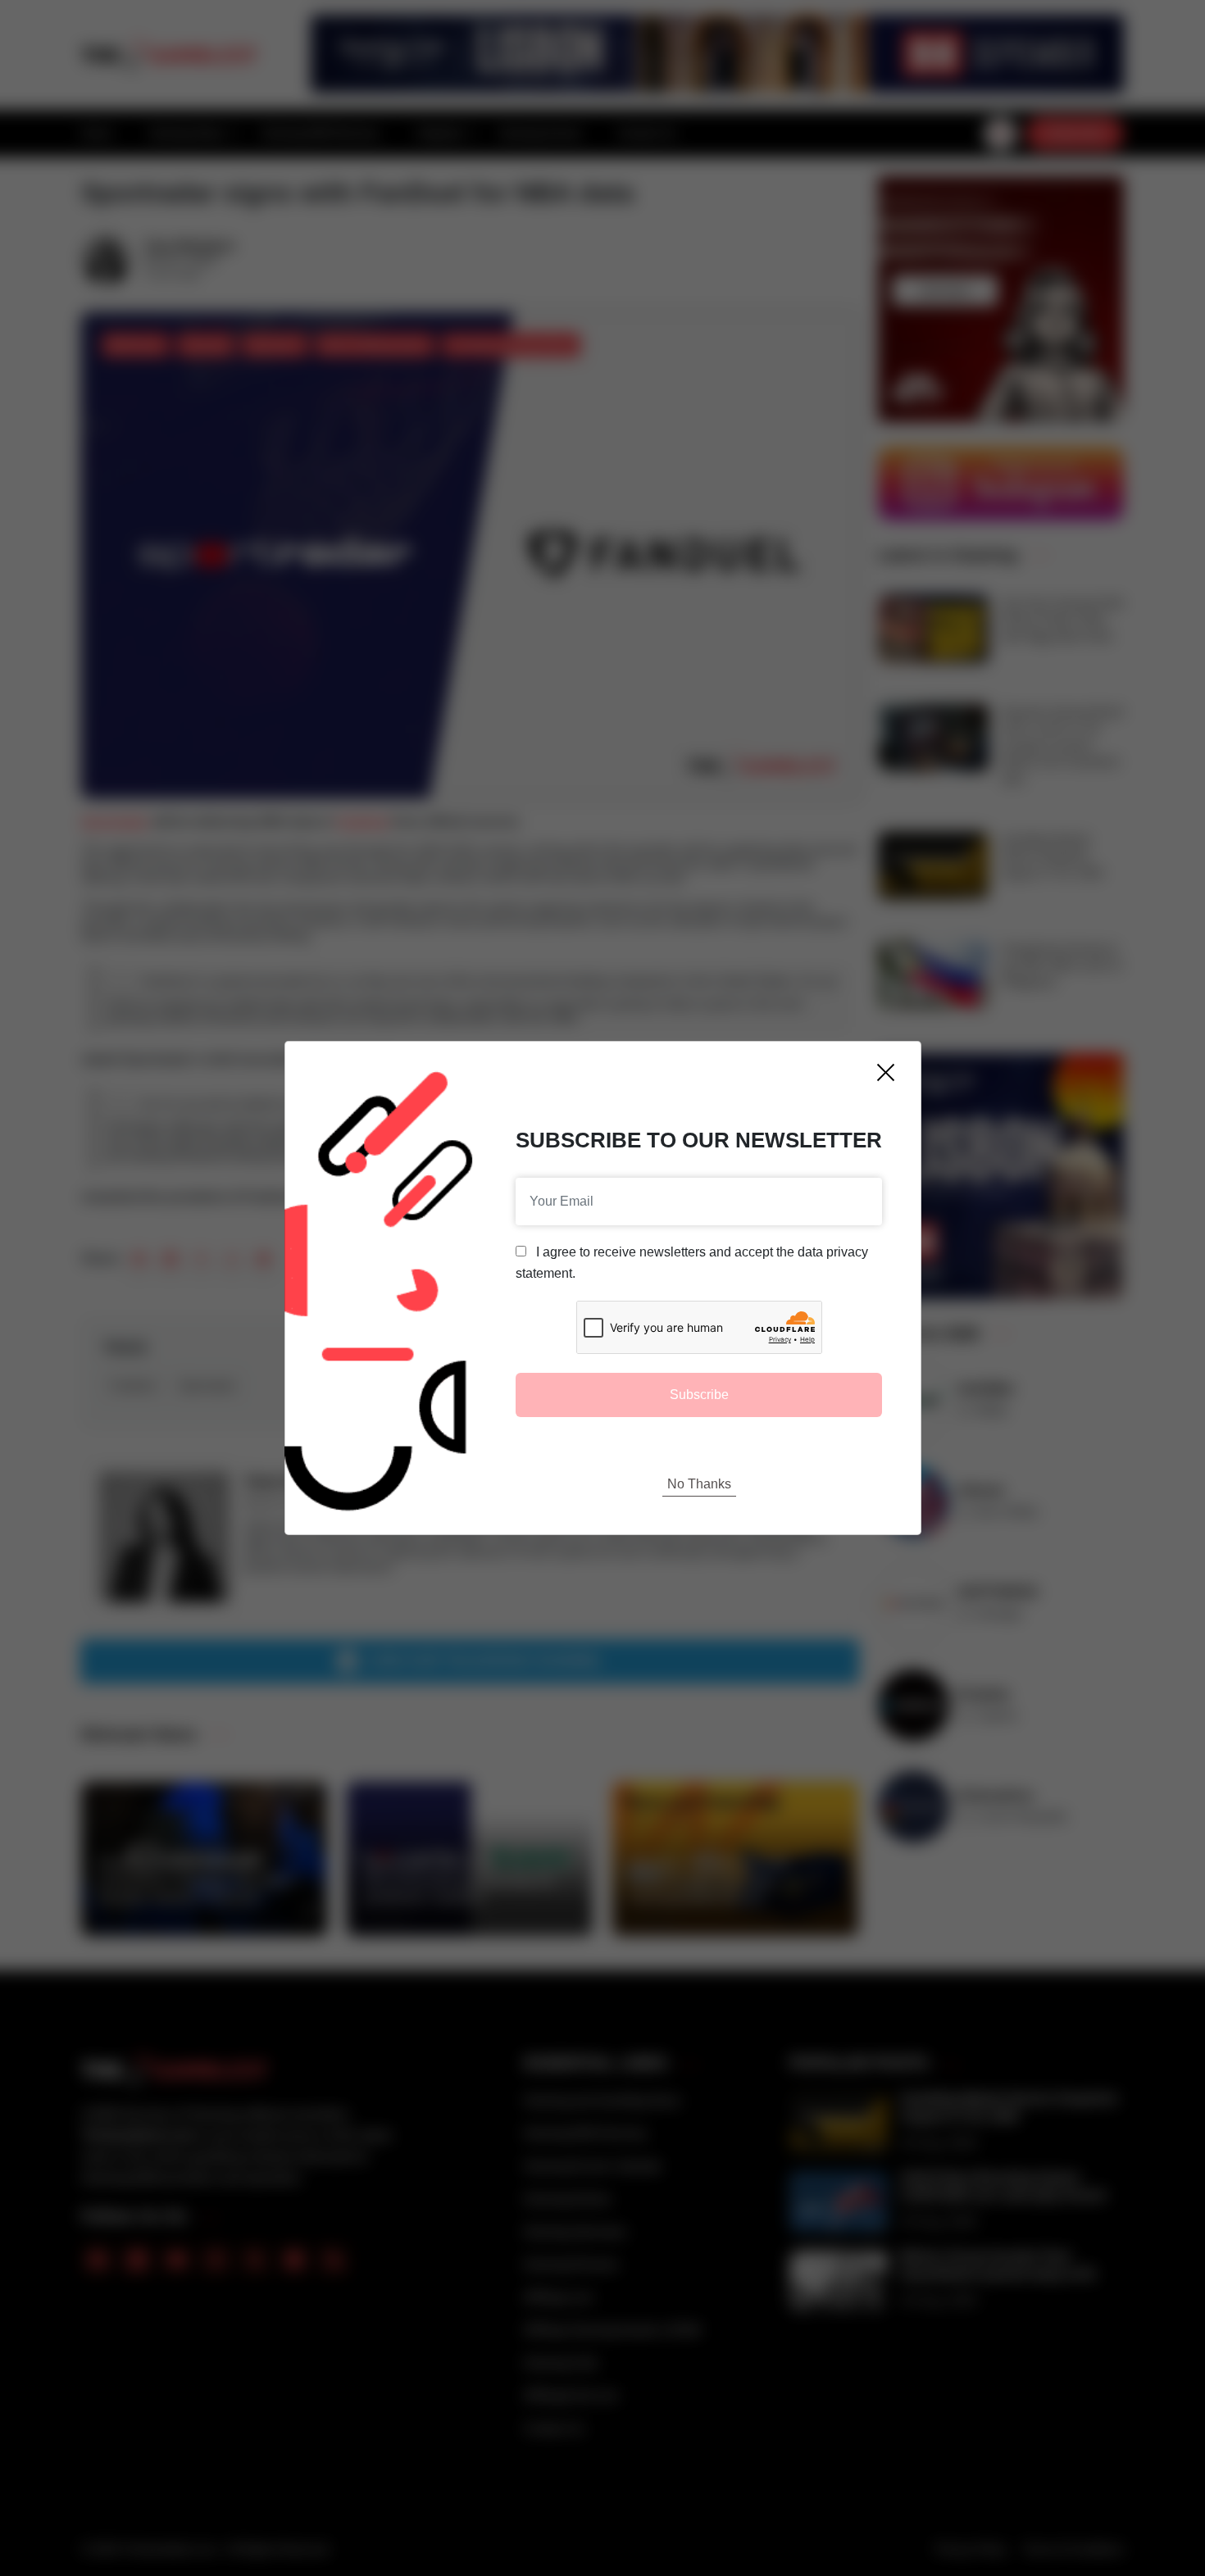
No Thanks (699, 1484)
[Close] (886, 1072)
